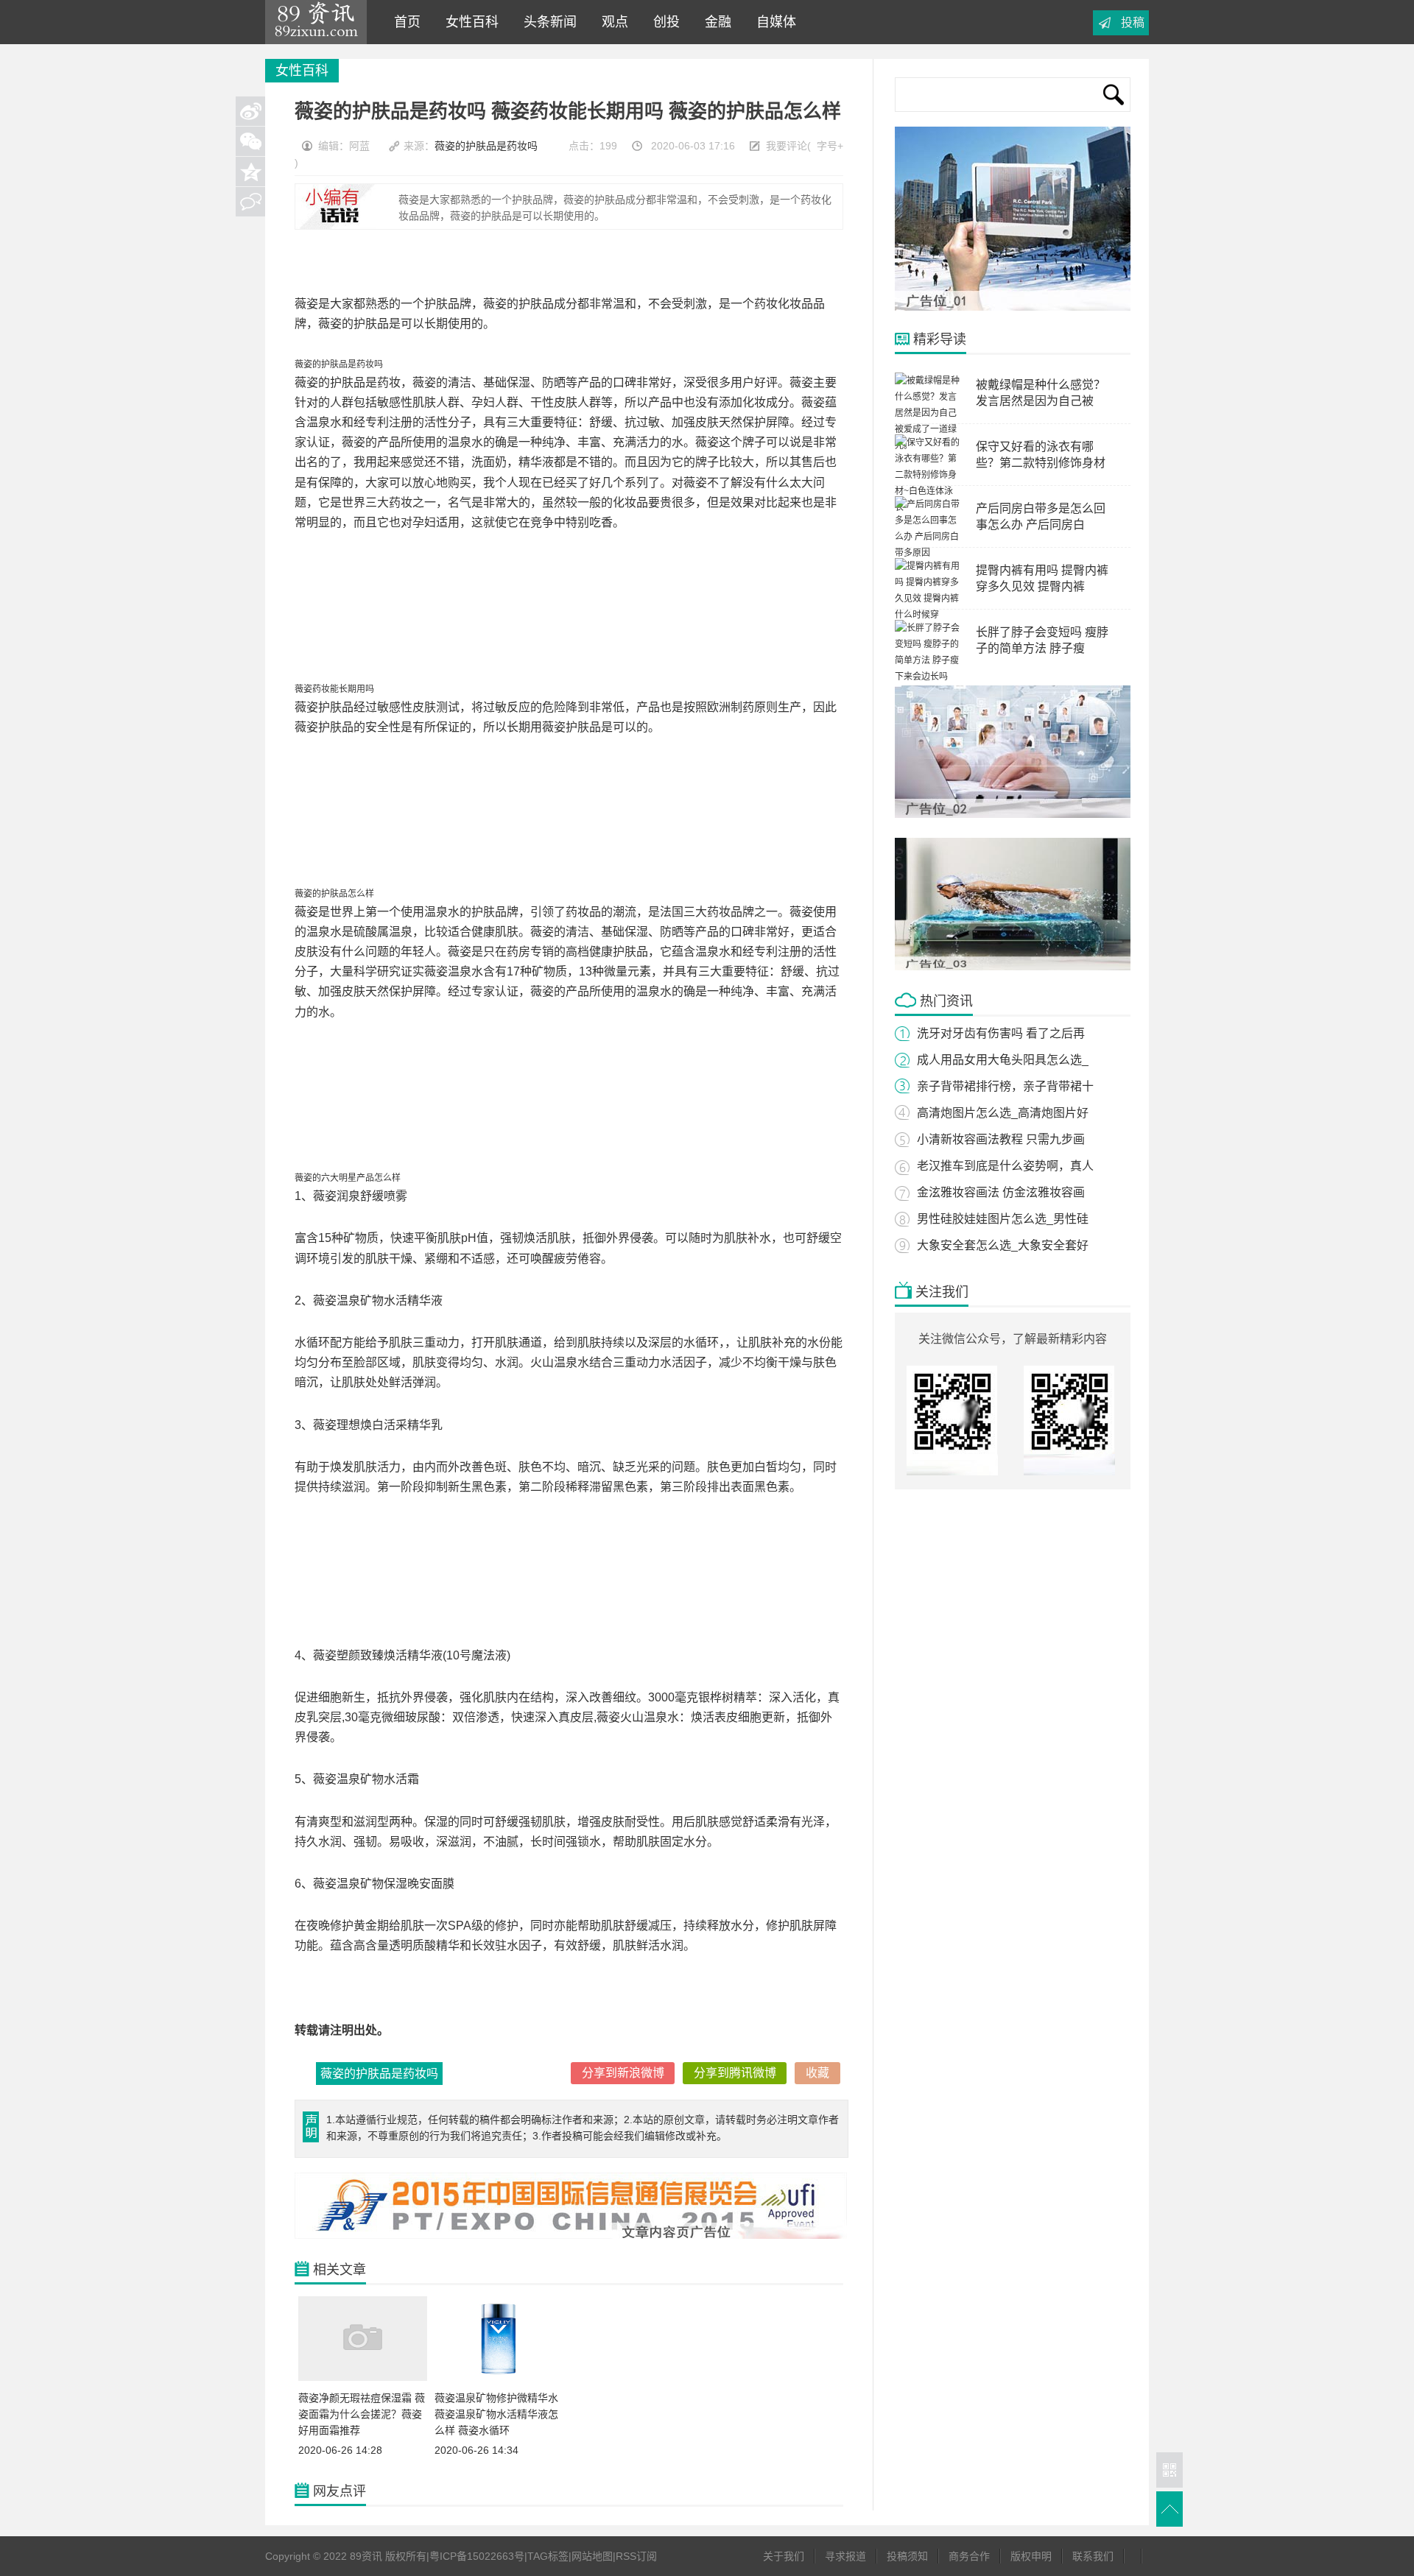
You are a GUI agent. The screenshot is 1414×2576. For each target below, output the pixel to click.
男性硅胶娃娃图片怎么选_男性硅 (1003, 1219)
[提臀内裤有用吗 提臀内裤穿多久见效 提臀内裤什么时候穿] (928, 615)
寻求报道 (845, 2556)
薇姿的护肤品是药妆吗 (486, 146)
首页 (404, 22)
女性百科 (468, 22)
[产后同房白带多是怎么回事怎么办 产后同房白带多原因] (928, 553)
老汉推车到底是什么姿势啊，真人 (1005, 1166)
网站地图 (592, 2556)
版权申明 (1031, 2556)
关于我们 (784, 2556)
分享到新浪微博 (623, 2073)
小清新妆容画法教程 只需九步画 (1001, 1139)
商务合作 (969, 2556)
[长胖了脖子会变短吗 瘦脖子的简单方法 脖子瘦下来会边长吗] (928, 677)
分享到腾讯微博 (735, 2073)
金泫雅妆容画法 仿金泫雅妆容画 (1001, 1192)
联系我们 (1093, 2556)
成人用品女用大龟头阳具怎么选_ (1003, 1060)
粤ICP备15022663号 (477, 2556)
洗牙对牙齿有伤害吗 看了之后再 (1001, 1033)
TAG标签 (548, 2556)
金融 (714, 22)
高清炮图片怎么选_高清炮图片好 (1003, 1113)
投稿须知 (907, 2556)
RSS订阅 (636, 2556)
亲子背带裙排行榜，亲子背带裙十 (1005, 1086)
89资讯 (316, 22)
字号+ (830, 146)
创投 (663, 22)
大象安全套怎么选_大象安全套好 (1003, 1245)
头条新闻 (546, 22)
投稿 (1133, 22)
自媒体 (773, 22)
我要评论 (787, 146)
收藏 (817, 2073)
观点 (611, 22)
